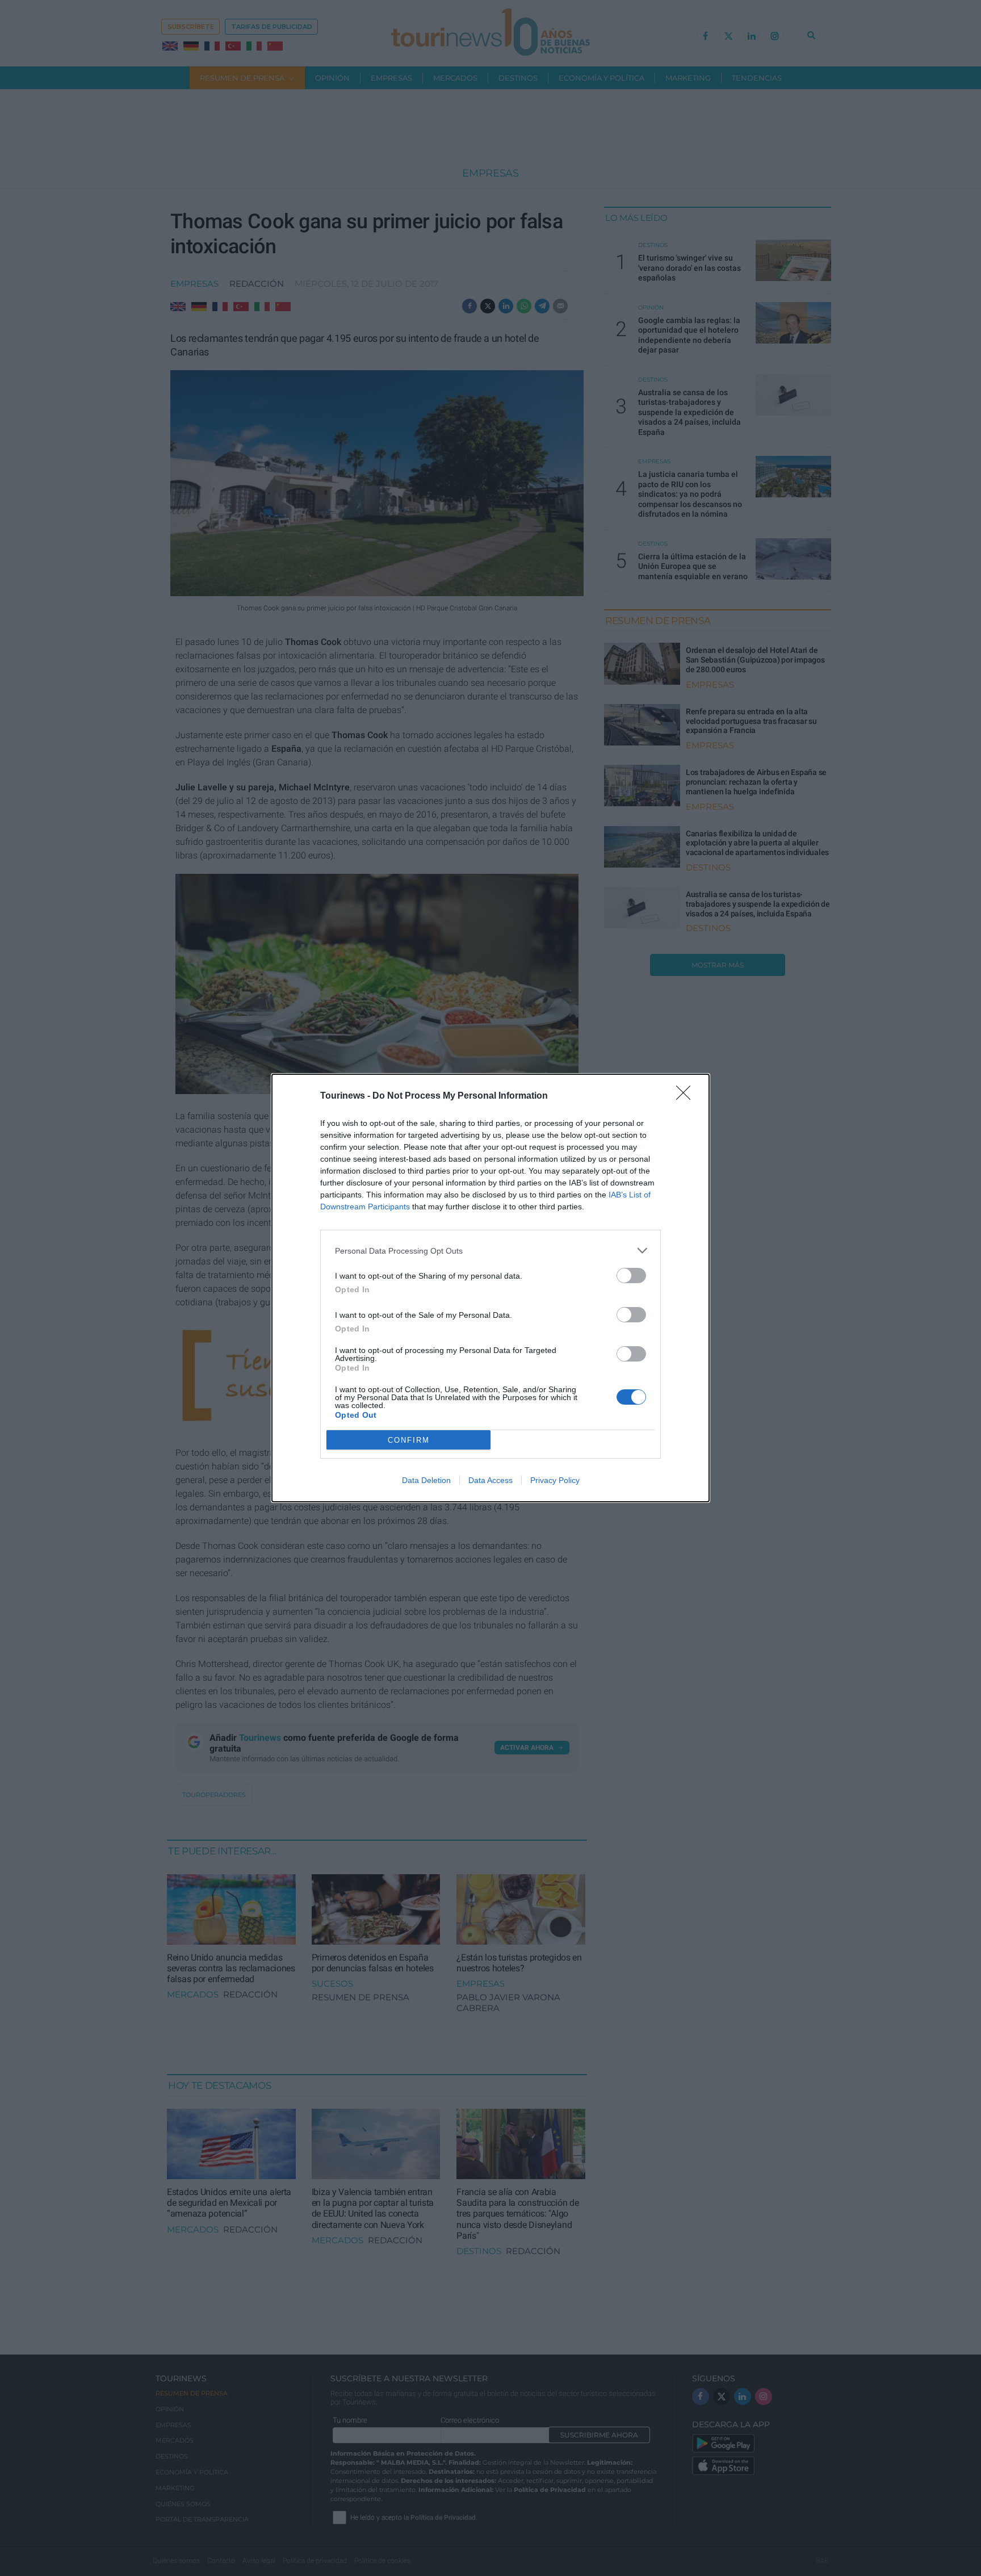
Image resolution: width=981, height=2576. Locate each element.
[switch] (631, 1276)
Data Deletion (426, 1480)
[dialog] (491, 1288)
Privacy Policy (555, 1480)
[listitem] (491, 1251)
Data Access (491, 1480)
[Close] (687, 1096)
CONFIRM (409, 1440)
